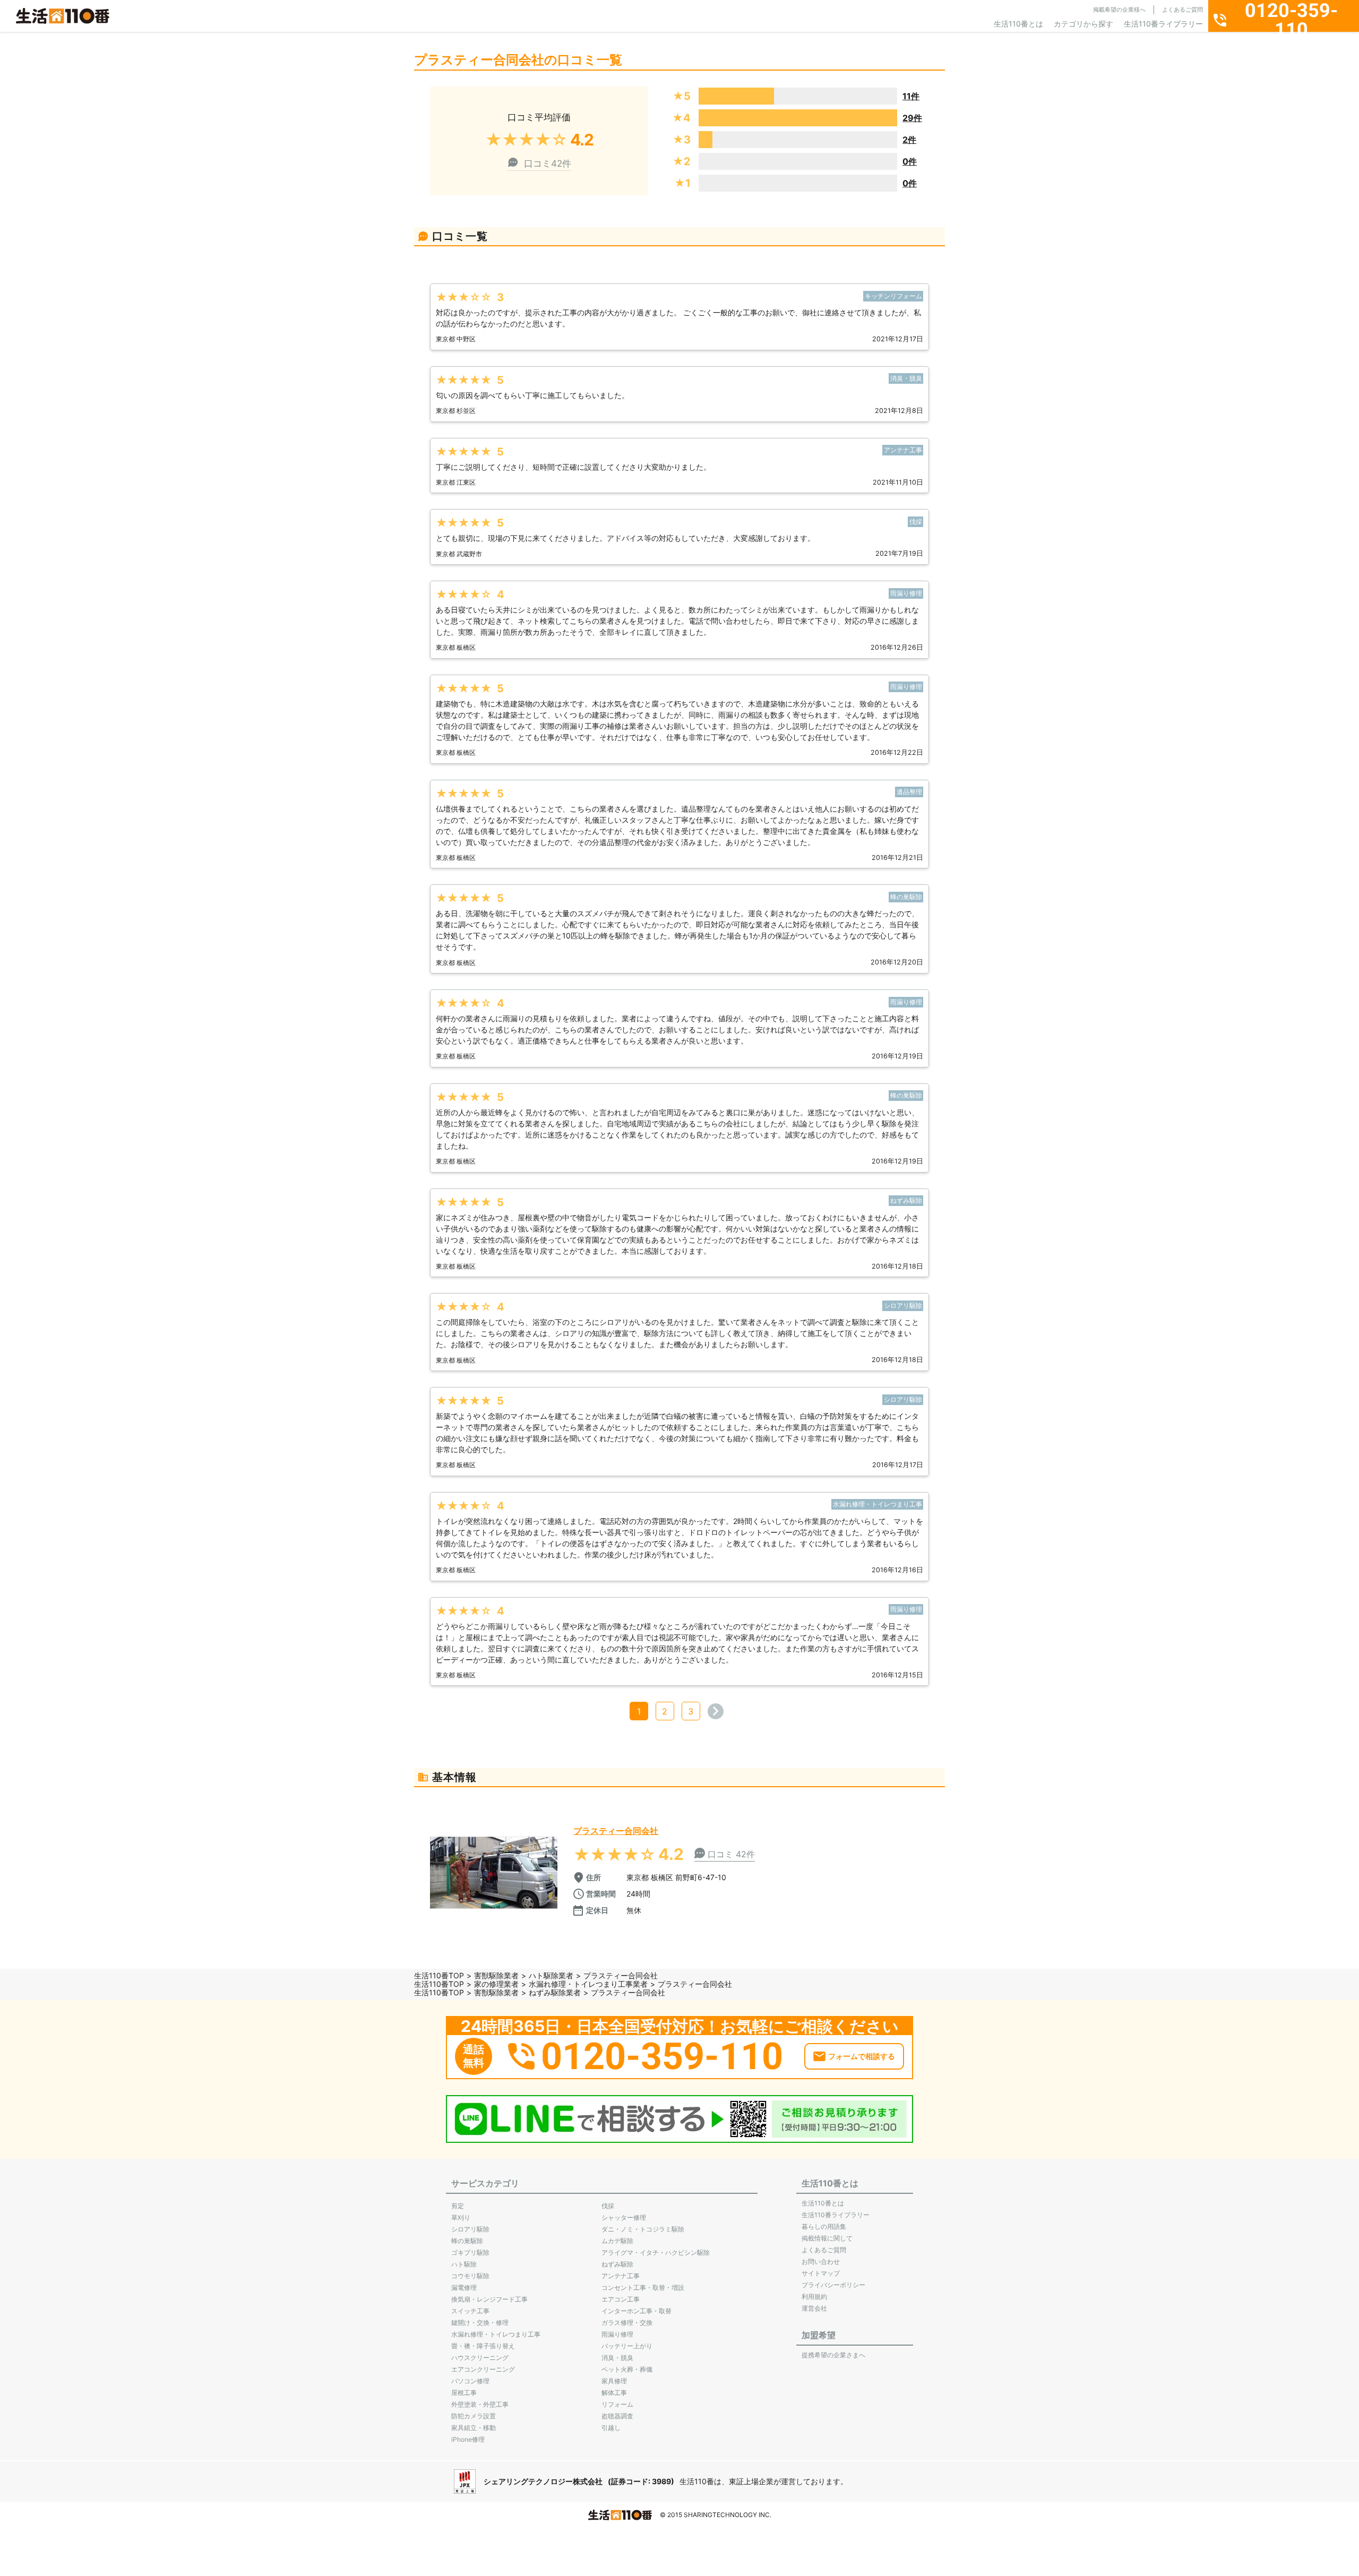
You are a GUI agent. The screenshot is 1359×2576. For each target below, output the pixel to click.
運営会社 (814, 2308)
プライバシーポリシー (833, 2285)
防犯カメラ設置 (474, 2416)
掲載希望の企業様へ (1119, 10)
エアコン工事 (621, 2299)
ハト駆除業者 (551, 1975)
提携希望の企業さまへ (833, 2355)
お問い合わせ (821, 2261)
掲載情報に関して (827, 2238)
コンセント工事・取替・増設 (643, 2288)
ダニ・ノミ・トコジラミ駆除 (643, 2229)
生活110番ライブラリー (1163, 24)
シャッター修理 (624, 2217)
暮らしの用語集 (824, 2226)
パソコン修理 (470, 2381)
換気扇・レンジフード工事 (489, 2299)
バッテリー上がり (627, 2346)
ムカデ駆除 (617, 2241)
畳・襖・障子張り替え (483, 2346)
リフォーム (617, 2404)
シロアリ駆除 (470, 2229)
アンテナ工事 (621, 2276)
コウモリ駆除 (470, 2276)
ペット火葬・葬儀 (627, 2369)
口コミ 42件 (731, 1854)
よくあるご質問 (1182, 10)
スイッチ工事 (470, 2311)
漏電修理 (464, 2288)
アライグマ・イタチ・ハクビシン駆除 (656, 2252)
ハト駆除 (464, 2264)
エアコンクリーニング (483, 2369)
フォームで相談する (862, 2056)
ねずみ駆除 (617, 2264)
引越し (611, 2428)
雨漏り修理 (617, 2334)
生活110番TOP (439, 1975)
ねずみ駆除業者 (555, 1992)
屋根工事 (464, 2393)
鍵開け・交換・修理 (480, 2323)
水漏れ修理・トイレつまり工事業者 (588, 1984)
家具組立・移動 (474, 2428)
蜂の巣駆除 (467, 2241)
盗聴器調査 (617, 2416)
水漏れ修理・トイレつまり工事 (496, 2334)
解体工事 (614, 2393)
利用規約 (814, 2297)
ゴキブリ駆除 (470, 2252)
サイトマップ (821, 2273)
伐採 (608, 2206)
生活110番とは (1018, 24)
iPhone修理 (468, 2439)
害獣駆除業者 (496, 1975)
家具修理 (614, 2381)
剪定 (458, 2206)
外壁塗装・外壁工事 (480, 2404)
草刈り (461, 2217)
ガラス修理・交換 (627, 2323)
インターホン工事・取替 (637, 2311)
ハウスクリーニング (480, 2358)
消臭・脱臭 (617, 2358)
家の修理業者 (496, 1984)
